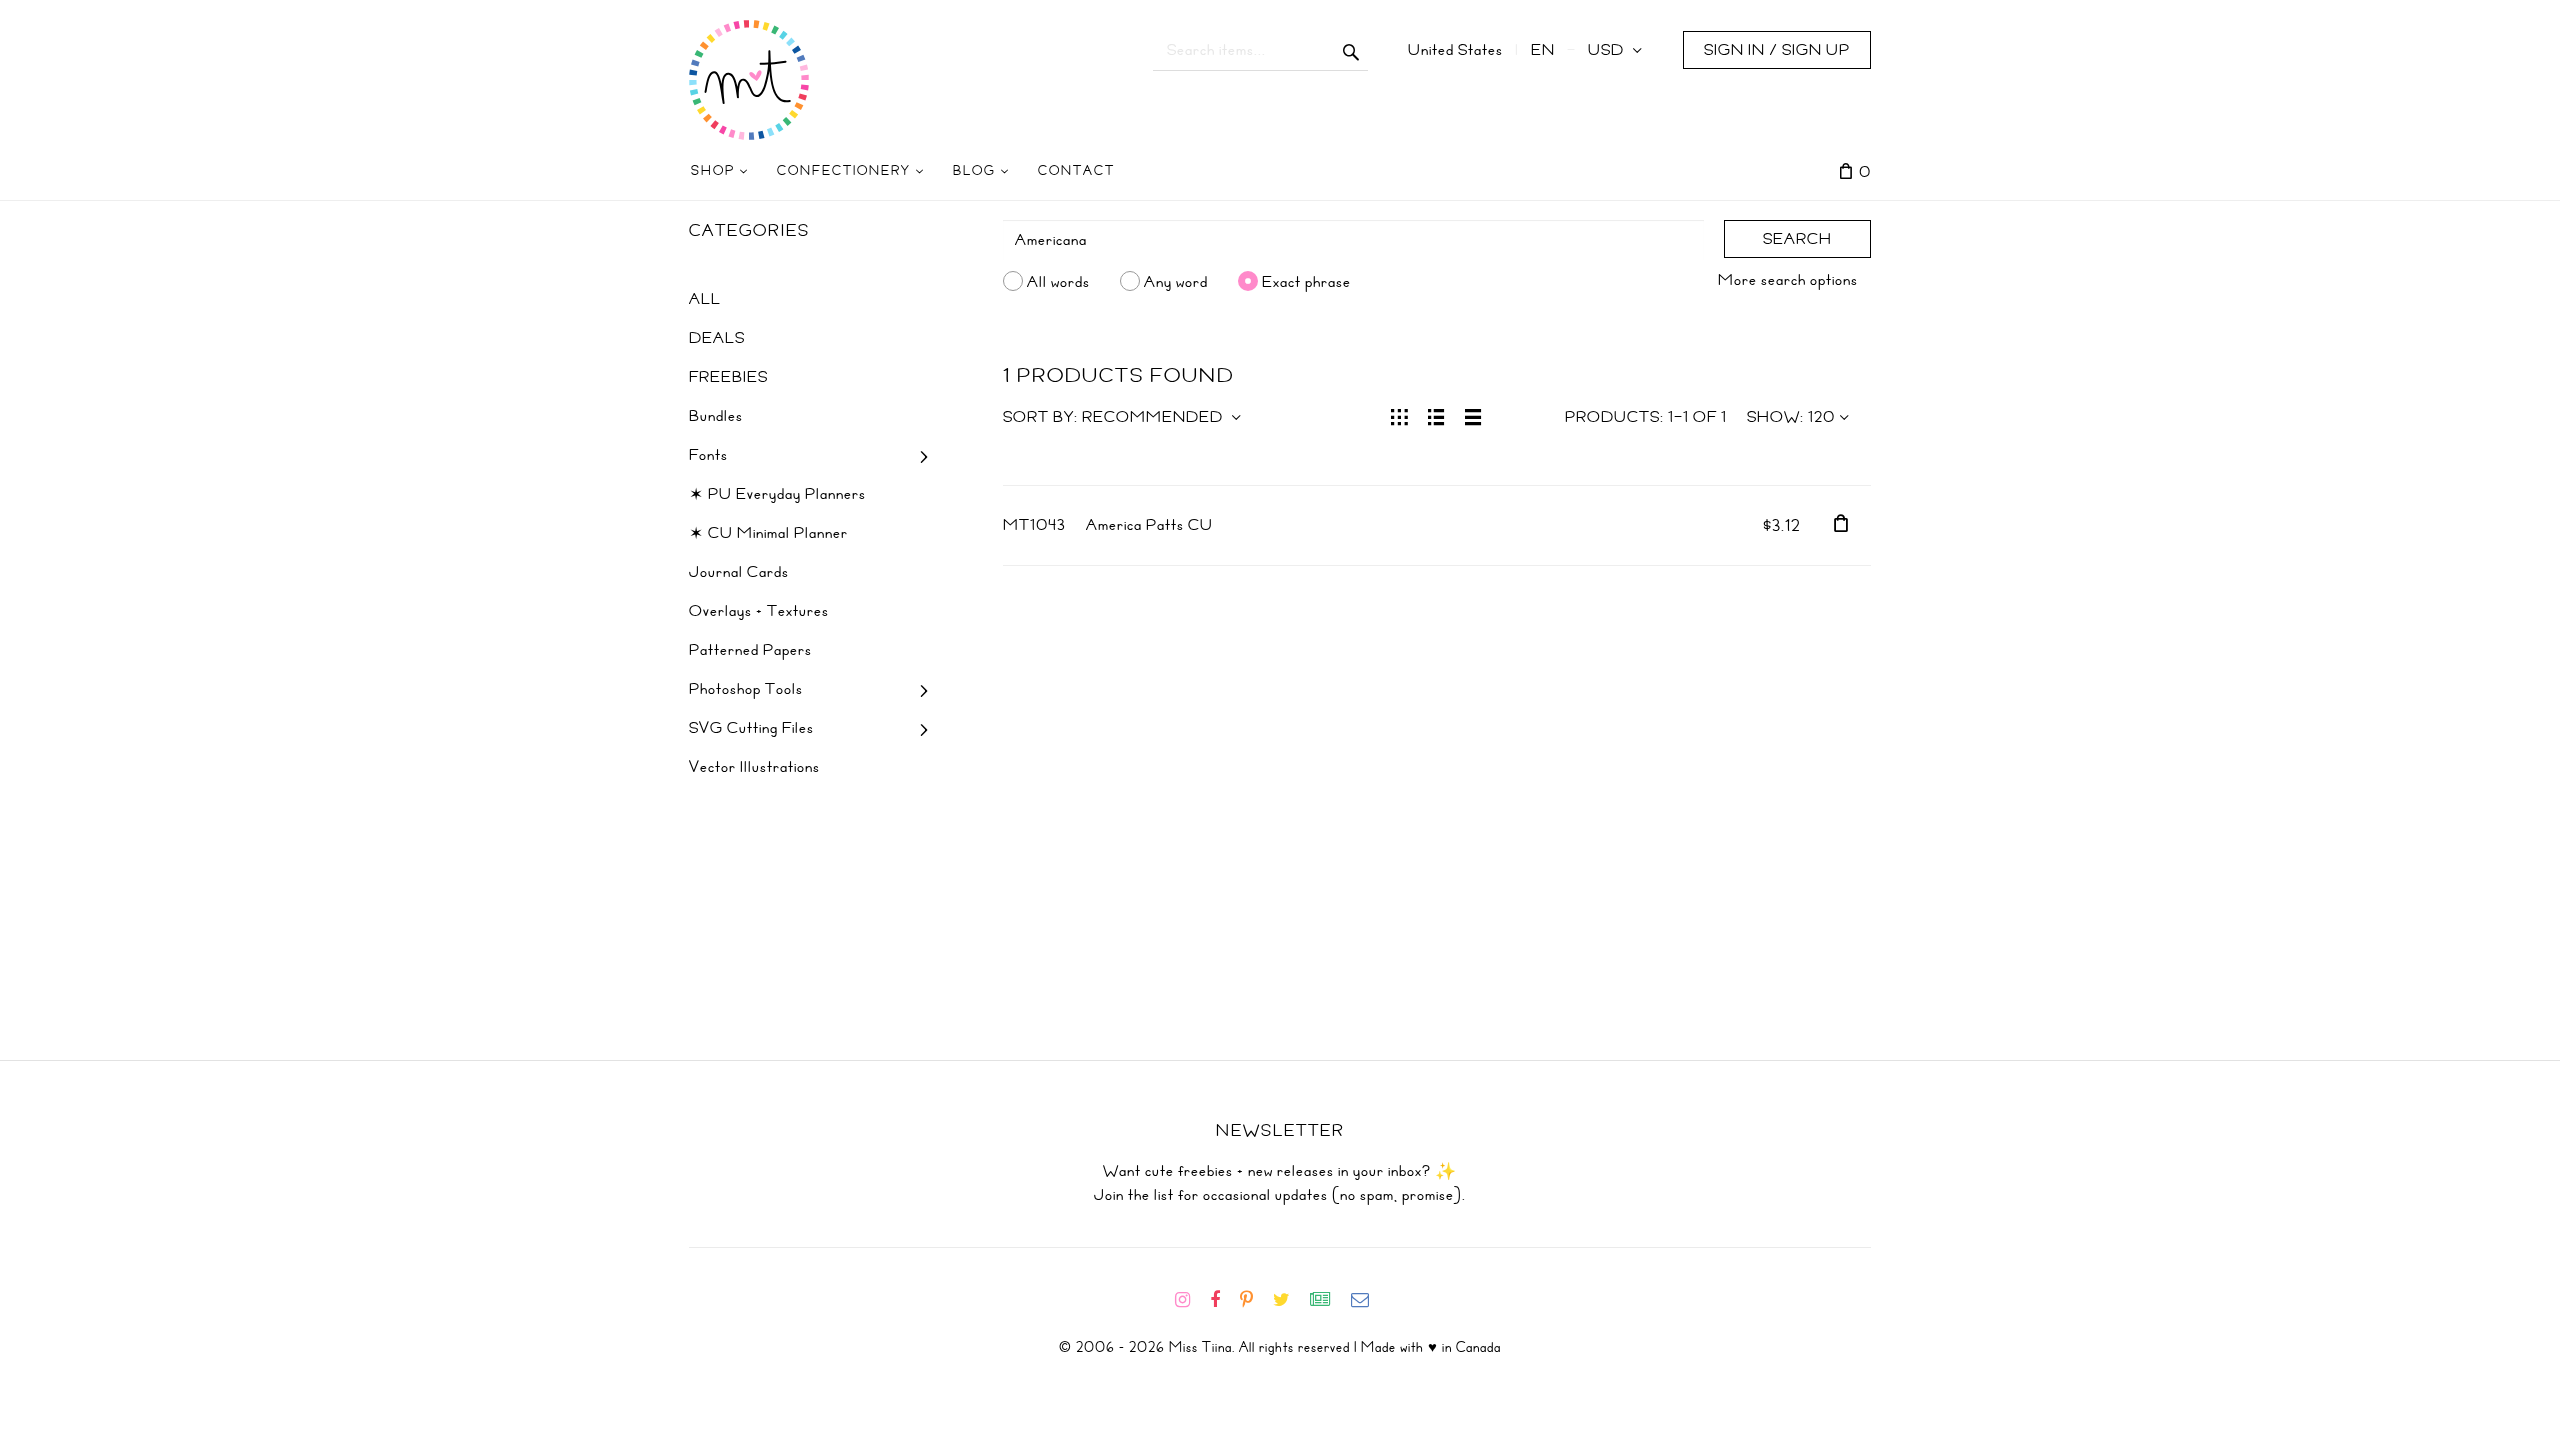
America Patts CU (1149, 525)
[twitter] (1289, 1300)
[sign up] (1328, 1300)
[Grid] (1399, 415)
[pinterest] (1254, 1300)
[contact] (1368, 1300)
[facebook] (1223, 1300)
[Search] (1351, 50)
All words (1058, 281)
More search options (1788, 280)
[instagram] (1190, 1300)
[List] (1436, 415)
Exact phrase (1306, 281)
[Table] (1473, 415)
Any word (1176, 281)
